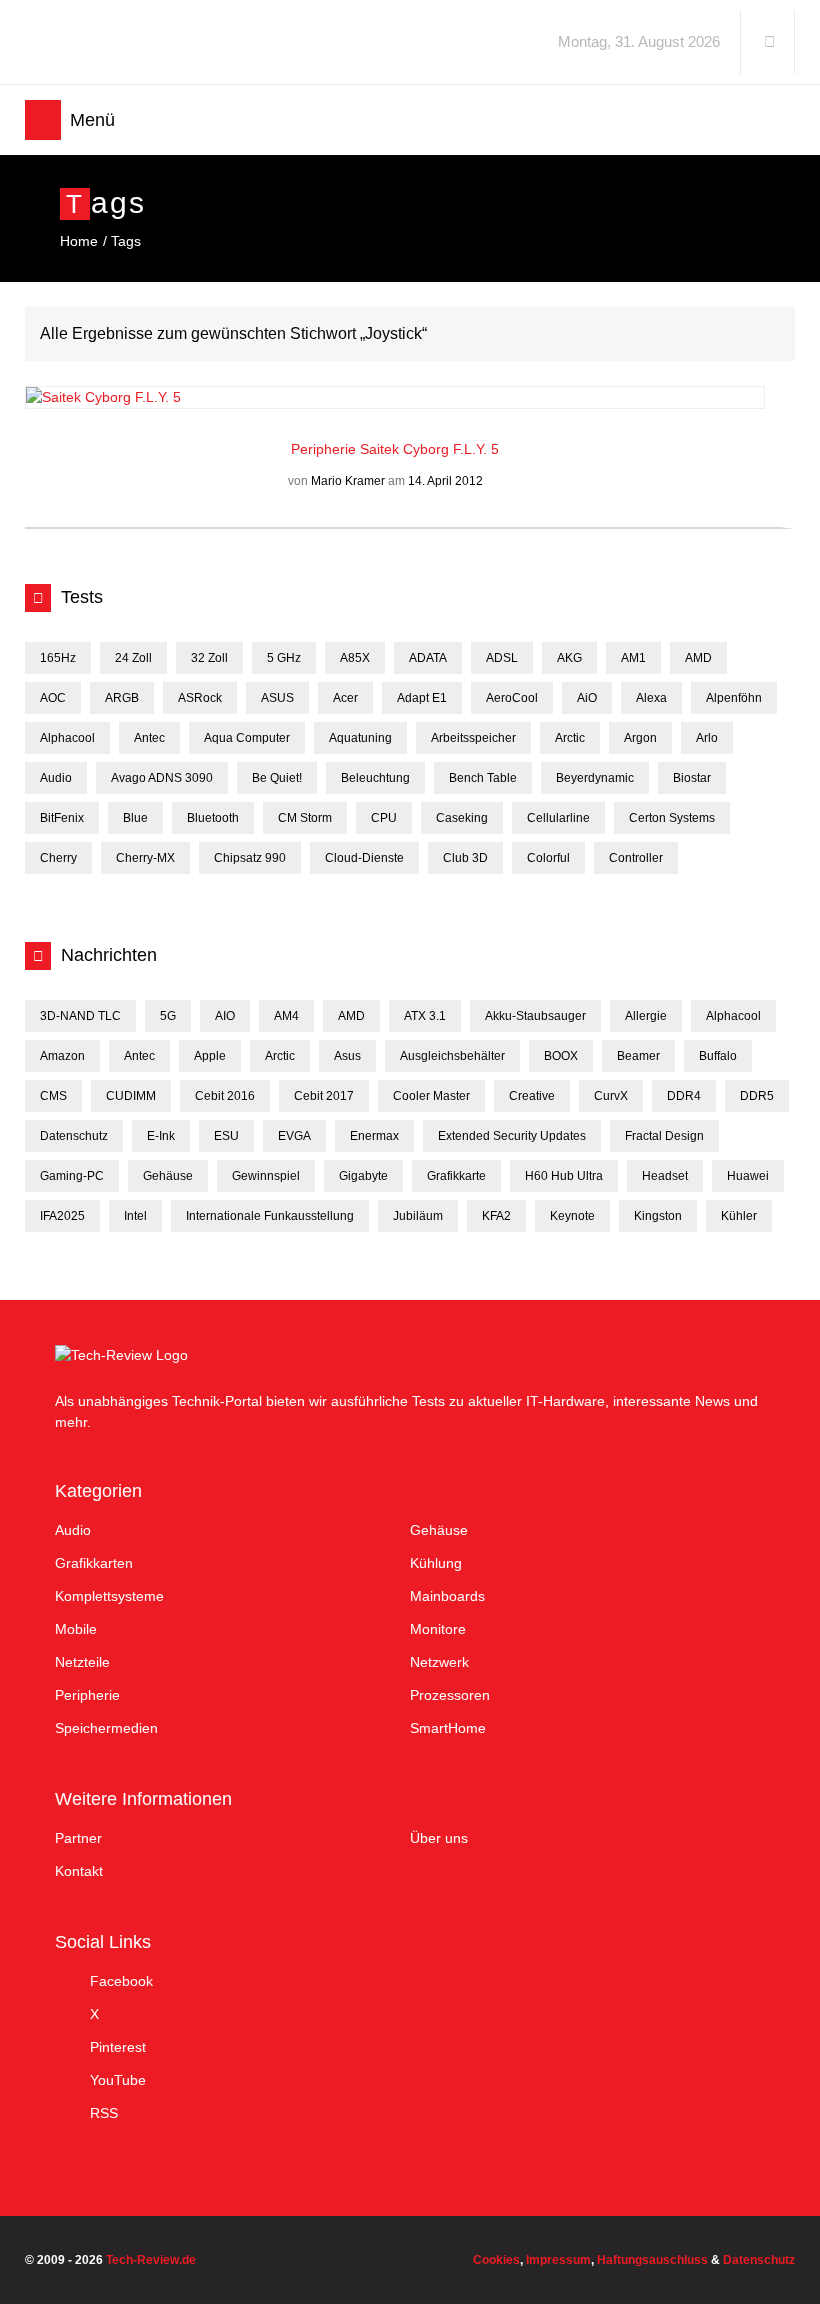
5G (168, 1016)
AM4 (286, 1016)
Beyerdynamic (595, 778)
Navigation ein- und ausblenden (43, 120)
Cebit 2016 (225, 1096)
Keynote (572, 1216)
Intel (135, 1216)
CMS (53, 1096)
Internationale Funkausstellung (270, 1216)
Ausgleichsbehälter (452, 1056)
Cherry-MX (145, 858)
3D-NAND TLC (80, 1016)
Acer (345, 698)
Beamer (638, 1056)
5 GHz (284, 658)
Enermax (374, 1136)
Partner (78, 1838)
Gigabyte (363, 1176)
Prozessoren (450, 1695)
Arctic (570, 738)
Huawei (748, 1176)
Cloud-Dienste (364, 858)
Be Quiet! (277, 778)
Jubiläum (418, 1216)
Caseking (462, 818)
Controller (636, 858)
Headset (665, 1176)
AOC (53, 698)
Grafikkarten (94, 1563)
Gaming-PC (72, 1176)
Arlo (707, 738)
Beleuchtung (375, 778)
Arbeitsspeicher (473, 738)
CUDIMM (131, 1096)
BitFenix (62, 818)
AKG (569, 658)
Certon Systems (672, 818)
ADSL (502, 658)
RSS (104, 2113)
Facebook (121, 1981)
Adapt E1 (422, 698)
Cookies (496, 2260)
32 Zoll (209, 658)
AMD (698, 658)
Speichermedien (106, 1728)
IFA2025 (62, 1216)
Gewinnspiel (266, 1176)
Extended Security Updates (512, 1136)
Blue (135, 818)
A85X (355, 658)
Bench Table (483, 778)
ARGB (122, 698)
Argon (640, 738)
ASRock (200, 698)
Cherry (58, 858)
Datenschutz (74, 1136)
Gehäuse (168, 1176)
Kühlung (436, 1563)
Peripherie (325, 449)
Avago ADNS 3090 (162, 778)
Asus (347, 1056)
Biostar (692, 778)
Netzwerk (439, 1662)
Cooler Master (431, 1096)
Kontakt (79, 1871)
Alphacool (67, 738)
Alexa (651, 698)
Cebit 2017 (324, 1096)
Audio (56, 778)
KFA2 (496, 1216)
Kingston (658, 1216)
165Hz (58, 658)
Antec (149, 738)
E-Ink (161, 1136)
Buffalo (718, 1056)
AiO (587, 698)
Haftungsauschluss (652, 2260)
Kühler (739, 1216)
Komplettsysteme (109, 1596)
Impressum (558, 2260)
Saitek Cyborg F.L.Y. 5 (429, 449)
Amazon (62, 1056)
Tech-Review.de (182, 42)
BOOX (561, 1056)
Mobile (76, 1629)
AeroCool (512, 698)
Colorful (548, 858)
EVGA (294, 1136)
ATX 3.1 (425, 1016)
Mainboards (447, 1596)
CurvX (611, 1096)
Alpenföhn (734, 698)
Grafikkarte (456, 1176)
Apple (210, 1056)
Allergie (646, 1016)
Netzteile (82, 1662)
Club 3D (465, 858)
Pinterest (118, 2047)
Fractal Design (664, 1136)
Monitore (438, 1629)
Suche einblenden (769, 42)
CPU (384, 818)
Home (79, 241)
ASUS (277, 698)
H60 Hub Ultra (564, 1176)
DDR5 (757, 1096)
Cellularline (558, 818)
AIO (225, 1016)
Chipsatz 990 (250, 858)
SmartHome (448, 1728)
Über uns (439, 1838)
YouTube (118, 2080)
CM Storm (305, 818)
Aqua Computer (247, 738)
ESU (226, 1136)
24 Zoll (133, 658)
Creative (532, 1096)
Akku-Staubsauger (535, 1016)
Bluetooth (213, 818)
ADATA (428, 658)
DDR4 (684, 1096)
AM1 (633, 658)
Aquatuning (360, 738)
